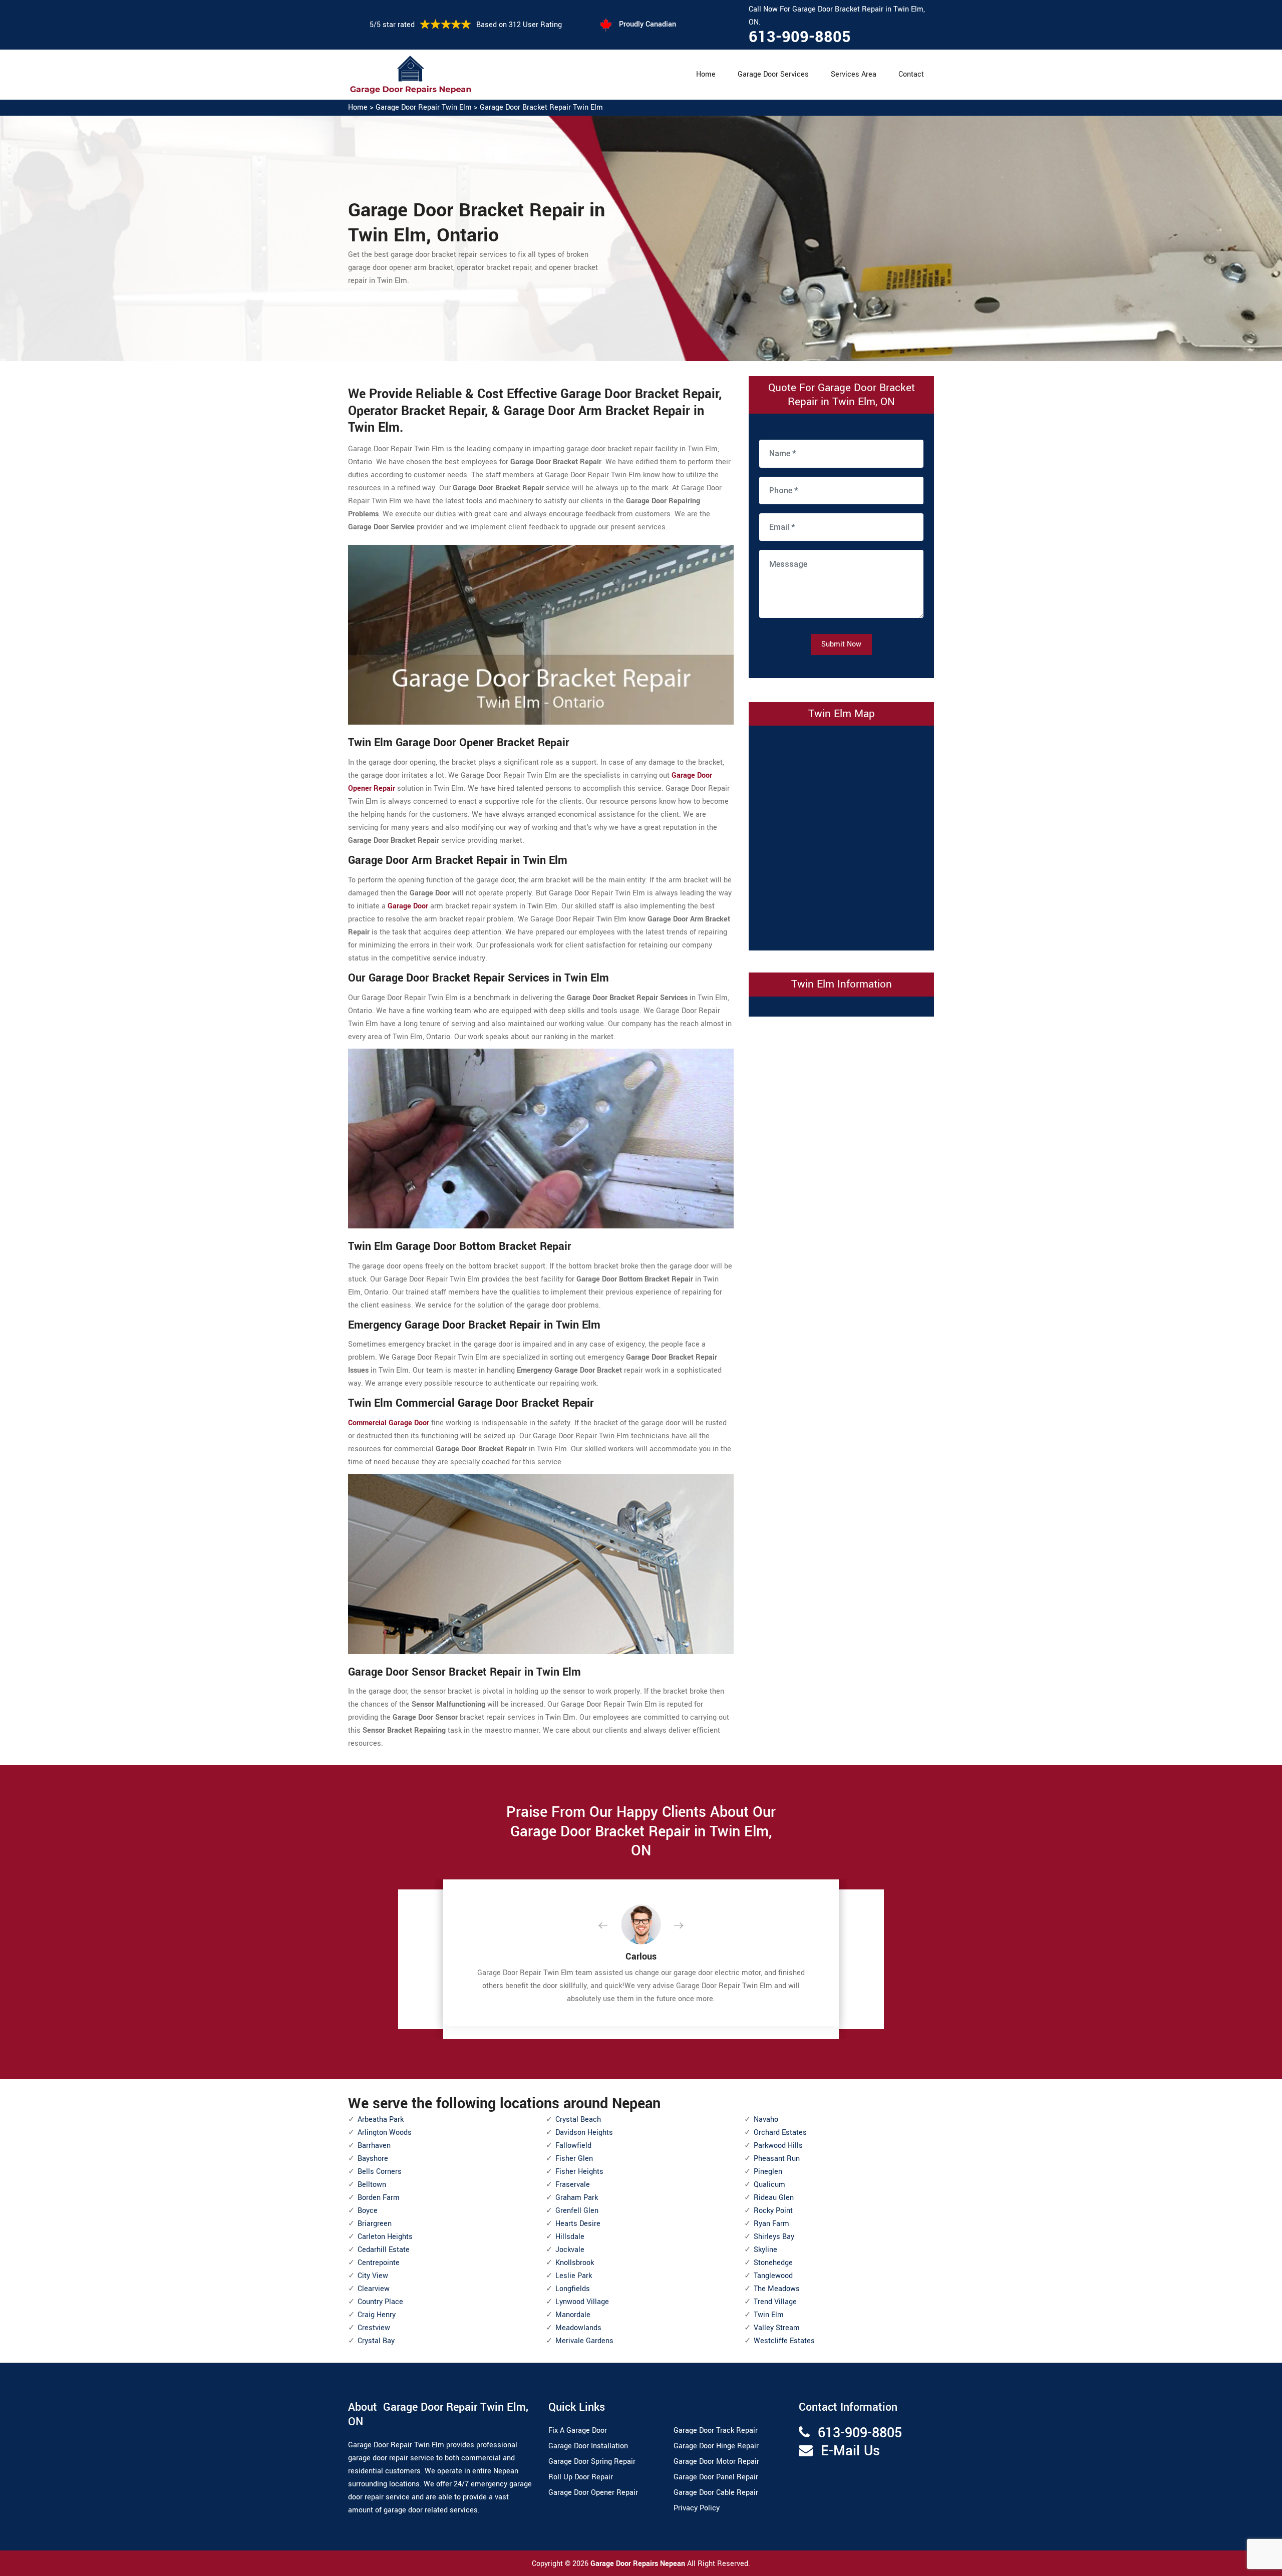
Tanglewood (773, 2276)
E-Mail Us (850, 2451)
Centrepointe (379, 2263)
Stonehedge (773, 2263)
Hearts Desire (578, 2224)
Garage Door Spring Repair (592, 2462)
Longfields (573, 2289)
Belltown (372, 2185)
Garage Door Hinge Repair (716, 2446)
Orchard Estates (780, 2133)
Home (706, 74)
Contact (911, 74)
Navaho (766, 2120)
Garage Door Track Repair (716, 2431)
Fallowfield (573, 2146)
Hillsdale (570, 2237)
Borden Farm (379, 2198)
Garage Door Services (773, 74)
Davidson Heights (584, 2133)
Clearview (374, 2289)
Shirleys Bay (774, 2237)
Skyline (765, 2250)
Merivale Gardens (584, 2341)
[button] (611, 1926)
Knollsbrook (575, 2263)
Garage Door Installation (588, 2446)
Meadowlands (578, 2328)
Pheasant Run (777, 2159)
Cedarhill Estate (384, 2250)
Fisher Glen (574, 2159)
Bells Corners (380, 2172)
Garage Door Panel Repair (716, 2477)
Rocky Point (773, 2211)
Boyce (368, 2211)
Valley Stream (777, 2328)
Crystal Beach (578, 2120)
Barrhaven (374, 2146)
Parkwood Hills (778, 2146)
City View (373, 2276)
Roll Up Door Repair (581, 2477)
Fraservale (573, 2185)
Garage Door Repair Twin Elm (424, 107)
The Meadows (777, 2289)
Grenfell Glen (577, 2211)
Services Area (854, 74)
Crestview (374, 2328)
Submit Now (841, 644)
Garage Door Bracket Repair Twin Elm (541, 107)
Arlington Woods (385, 2133)
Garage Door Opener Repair (593, 2493)
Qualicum (769, 2185)
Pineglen (768, 2172)
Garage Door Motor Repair (716, 2462)
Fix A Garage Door (578, 2431)
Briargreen (375, 2224)
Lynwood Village (582, 2302)
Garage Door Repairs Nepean (639, 2564)
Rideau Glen (774, 2198)
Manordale (573, 2315)
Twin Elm (769, 2315)
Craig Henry (377, 2315)
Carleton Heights (385, 2237)
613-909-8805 (800, 37)
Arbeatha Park (381, 2120)
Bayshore (373, 2159)
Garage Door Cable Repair (716, 2493)
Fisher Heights (579, 2172)
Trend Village (775, 2302)
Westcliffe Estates (784, 2341)
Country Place (380, 2302)
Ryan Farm (771, 2224)
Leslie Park (574, 2276)
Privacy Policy (697, 2508)
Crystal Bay (376, 2341)
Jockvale (570, 2250)
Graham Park (577, 2198)
